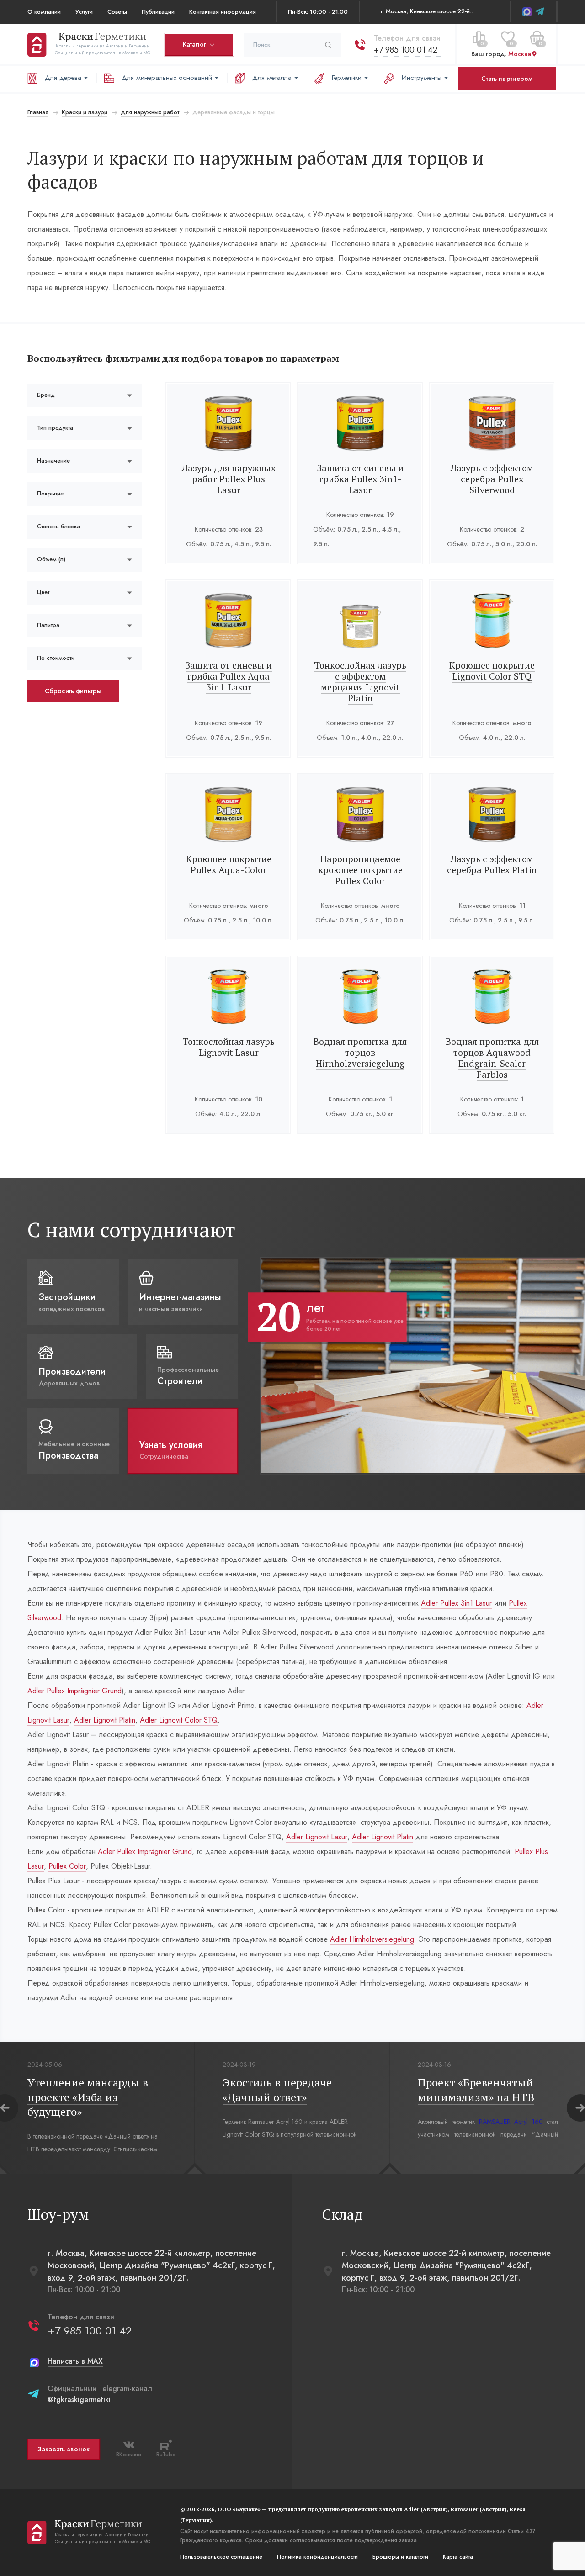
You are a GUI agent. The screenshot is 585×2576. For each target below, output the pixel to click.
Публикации (158, 12)
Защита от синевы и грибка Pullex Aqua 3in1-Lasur (229, 676)
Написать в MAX (75, 2361)
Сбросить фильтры (73, 691)
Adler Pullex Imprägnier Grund (74, 1691)
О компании (44, 12)
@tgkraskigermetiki (79, 2400)
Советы (117, 12)
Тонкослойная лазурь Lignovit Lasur (229, 1047)
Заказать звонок (64, 2449)
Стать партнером (507, 79)
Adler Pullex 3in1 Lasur (456, 1603)
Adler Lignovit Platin (105, 1720)
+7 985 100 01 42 (406, 50)
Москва (520, 54)
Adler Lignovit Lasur (317, 1837)
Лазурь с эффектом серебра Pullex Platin (492, 864)
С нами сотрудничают (131, 1230)
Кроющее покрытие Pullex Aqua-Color (229, 864)
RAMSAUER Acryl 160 (511, 2122)
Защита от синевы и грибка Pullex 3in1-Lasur (360, 479)
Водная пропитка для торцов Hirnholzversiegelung (360, 1052)
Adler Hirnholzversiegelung (372, 1939)
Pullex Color (67, 1866)
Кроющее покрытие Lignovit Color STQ (492, 671)
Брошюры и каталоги (400, 2557)
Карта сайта (458, 2557)
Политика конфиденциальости (317, 2557)
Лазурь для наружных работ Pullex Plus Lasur (229, 479)
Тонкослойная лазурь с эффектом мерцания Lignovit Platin (360, 682)
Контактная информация (223, 12)
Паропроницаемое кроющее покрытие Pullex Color (360, 870)
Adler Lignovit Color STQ (179, 1720)
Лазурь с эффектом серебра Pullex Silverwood (492, 479)
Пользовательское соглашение (221, 2557)
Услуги (84, 12)
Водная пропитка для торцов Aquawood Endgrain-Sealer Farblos (492, 1058)
